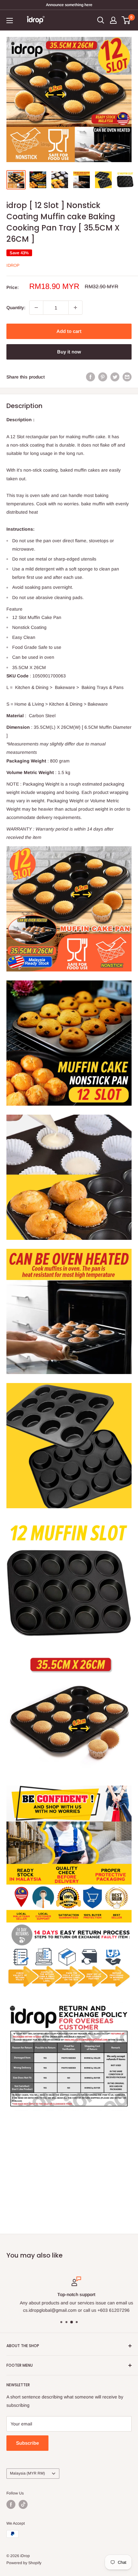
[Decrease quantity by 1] (36, 308)
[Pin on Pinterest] (103, 377)
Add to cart (69, 331)
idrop (13, 265)
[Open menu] (10, 21)
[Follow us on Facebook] (11, 2504)
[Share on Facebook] (91, 377)
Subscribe (27, 2443)
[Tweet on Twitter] (115, 377)
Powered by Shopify (24, 2563)
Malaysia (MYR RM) (27, 2473)
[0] (126, 20)
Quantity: (16, 308)
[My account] (113, 20)
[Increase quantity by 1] (75, 308)
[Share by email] (127, 377)
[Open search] (101, 20)
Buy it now (69, 352)
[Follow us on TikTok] (23, 2504)
